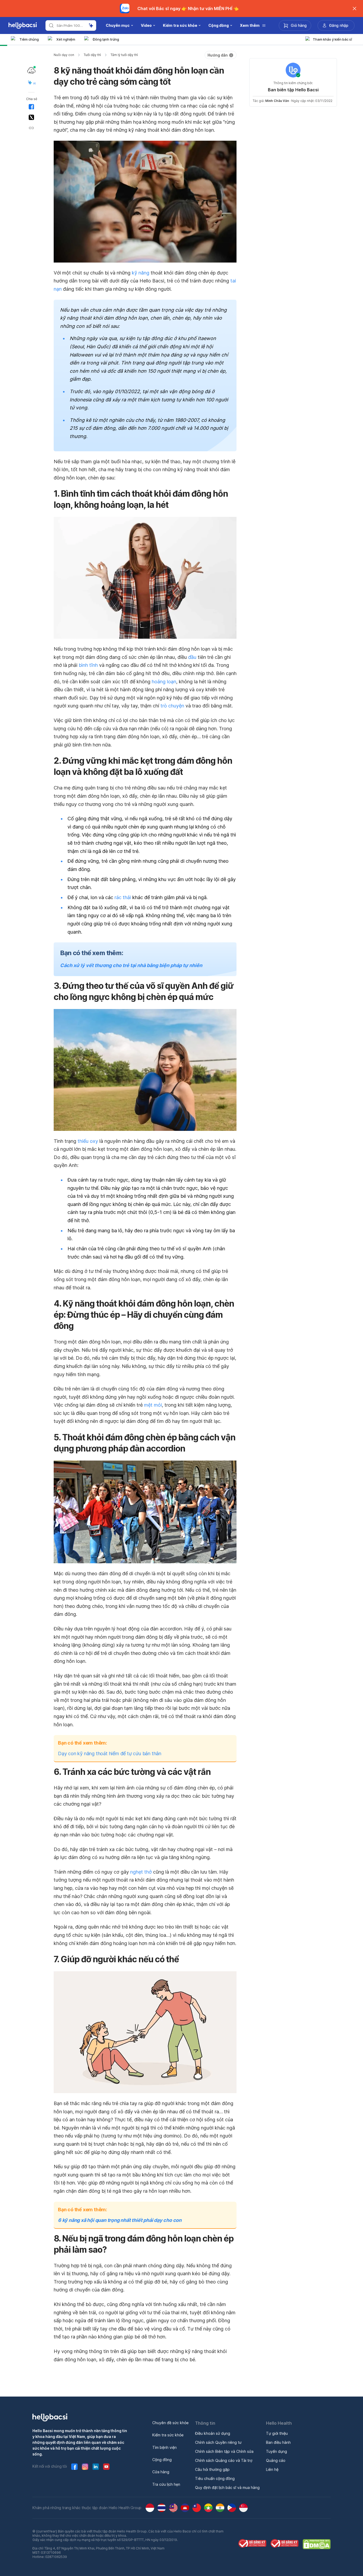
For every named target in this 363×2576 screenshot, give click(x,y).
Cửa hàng (161, 2472)
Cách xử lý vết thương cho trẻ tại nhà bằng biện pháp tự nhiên (131, 965)
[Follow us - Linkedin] (96, 2467)
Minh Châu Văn (277, 101)
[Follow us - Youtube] (106, 2467)
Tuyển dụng (277, 2451)
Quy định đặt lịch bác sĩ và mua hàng (227, 2487)
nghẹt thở (141, 1872)
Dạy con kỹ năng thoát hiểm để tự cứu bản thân (110, 1753)
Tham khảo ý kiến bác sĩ (332, 39)
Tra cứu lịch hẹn (166, 2484)
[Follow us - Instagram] (85, 2467)
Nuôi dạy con (64, 55)
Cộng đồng (162, 2460)
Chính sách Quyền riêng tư (218, 2442)
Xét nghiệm (66, 39)
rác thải (123, 897)
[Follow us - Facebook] (74, 2467)
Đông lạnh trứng (106, 39)
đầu (192, 657)
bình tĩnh (88, 665)
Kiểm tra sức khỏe (168, 2435)
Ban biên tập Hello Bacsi (293, 90)
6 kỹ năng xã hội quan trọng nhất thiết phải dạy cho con (120, 2220)
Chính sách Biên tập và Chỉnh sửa (224, 2451)
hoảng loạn (164, 682)
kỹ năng (141, 273)
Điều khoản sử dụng (213, 2433)
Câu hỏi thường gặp (212, 2469)
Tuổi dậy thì (92, 55)
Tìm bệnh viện (164, 2447)
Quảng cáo (276, 2460)
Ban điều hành (278, 2442)
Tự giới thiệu (277, 2433)
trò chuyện (172, 706)
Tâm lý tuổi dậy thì (124, 55)
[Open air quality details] (31, 70)
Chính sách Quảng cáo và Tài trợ (224, 2460)
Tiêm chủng (29, 39)
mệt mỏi (153, 1405)
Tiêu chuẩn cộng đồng (215, 2478)
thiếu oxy (88, 1141)
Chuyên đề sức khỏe (170, 2423)
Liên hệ (272, 2469)
